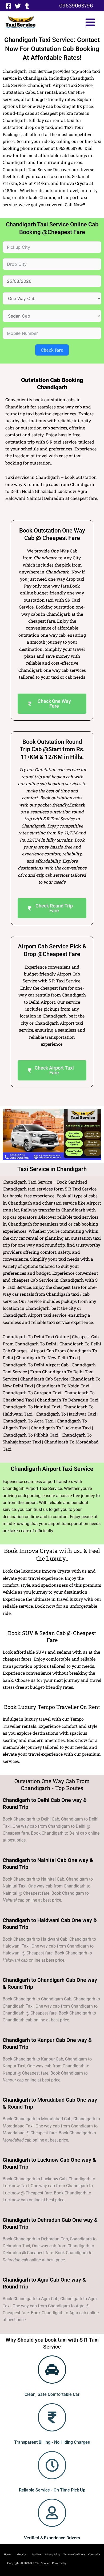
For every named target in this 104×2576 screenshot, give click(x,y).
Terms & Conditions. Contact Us (80, 2554)
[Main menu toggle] (90, 22)
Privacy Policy (52, 2554)
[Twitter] (18, 6)
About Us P (25, 2554)
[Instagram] (27, 6)
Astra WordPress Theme (82, 2563)
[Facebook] (8, 6)
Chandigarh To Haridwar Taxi (65, 1414)
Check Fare (52, 350)
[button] (76, 6)
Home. (10, 2554)
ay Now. (39, 2554)
